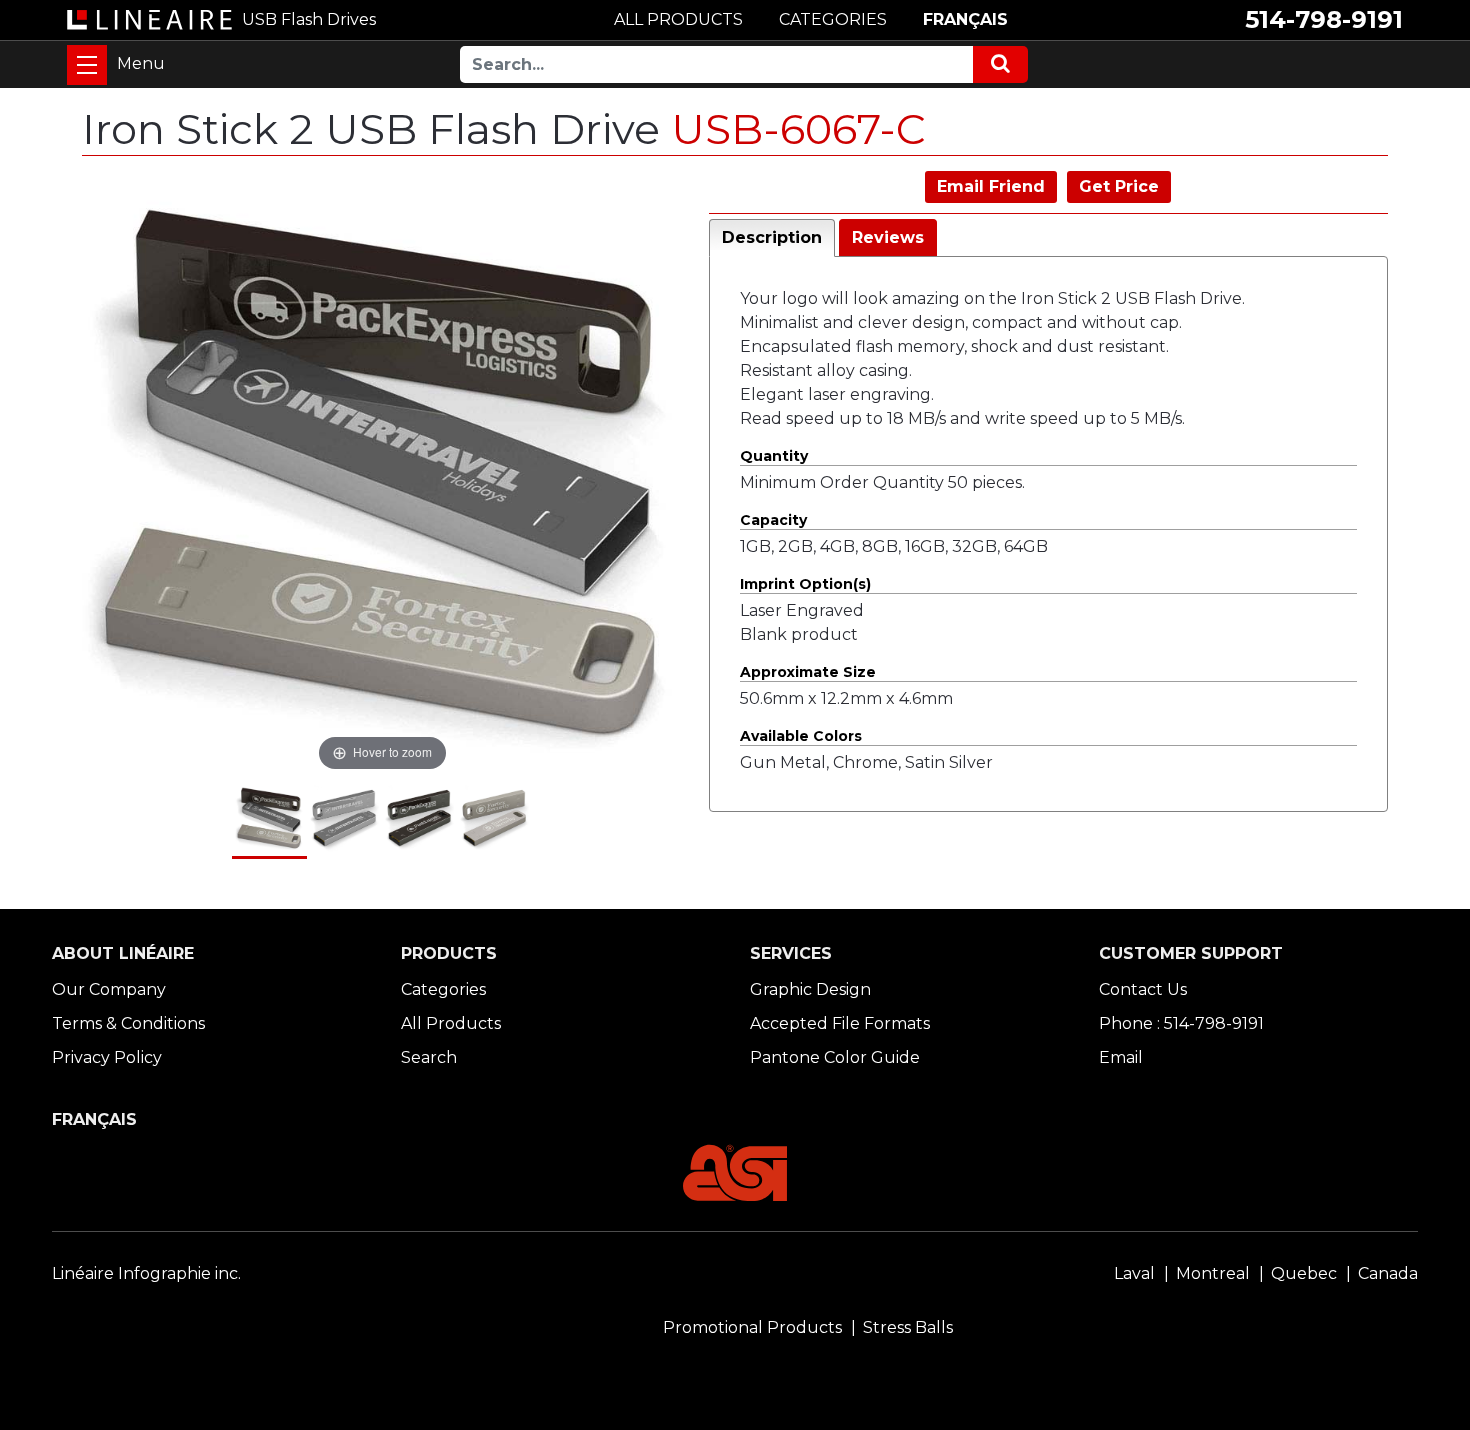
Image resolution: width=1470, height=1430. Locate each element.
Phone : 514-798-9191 (1181, 1023)
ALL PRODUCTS (678, 19)
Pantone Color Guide (835, 1057)
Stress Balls (908, 1327)
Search (429, 1057)
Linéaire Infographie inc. (146, 1273)
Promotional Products (752, 1327)
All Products (451, 1023)
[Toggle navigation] (87, 65)
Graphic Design (810, 989)
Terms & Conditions (128, 1023)
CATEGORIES (833, 19)
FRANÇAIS (965, 19)
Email (1121, 1057)
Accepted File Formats (840, 1023)
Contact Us (1143, 989)
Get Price (1119, 186)
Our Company (109, 989)
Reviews (888, 237)
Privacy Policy (107, 1057)
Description (772, 237)
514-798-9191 (1324, 19)
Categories (443, 989)
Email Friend (991, 186)
